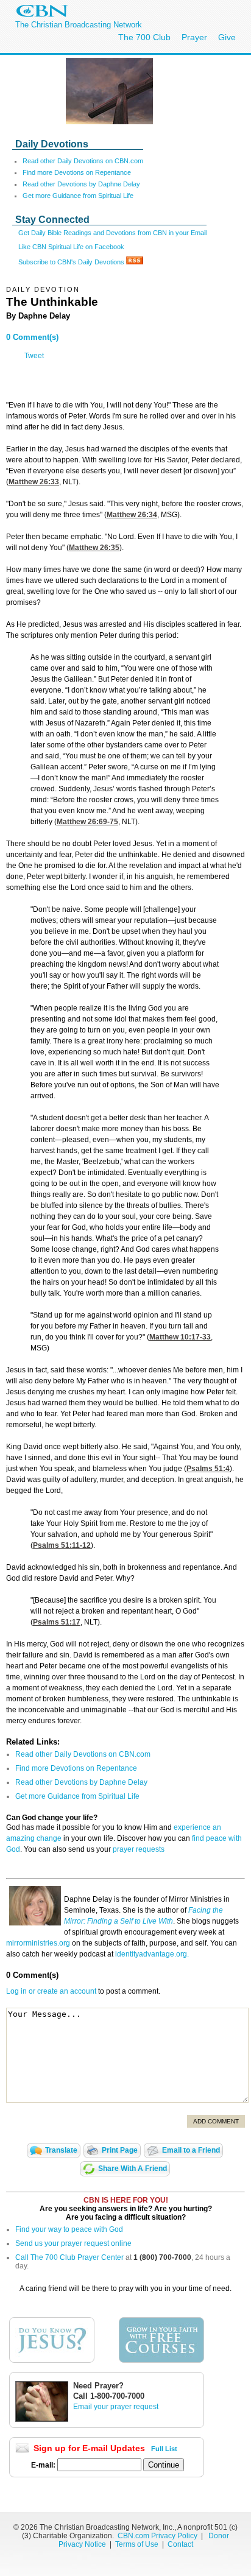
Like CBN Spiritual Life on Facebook (71, 247)
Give (227, 37)
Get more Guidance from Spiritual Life (78, 196)
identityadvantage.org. (152, 1954)
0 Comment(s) (32, 337)
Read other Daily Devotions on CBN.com (83, 161)
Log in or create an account (51, 1991)
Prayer (194, 37)
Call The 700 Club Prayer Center (69, 2257)
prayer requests (139, 1849)
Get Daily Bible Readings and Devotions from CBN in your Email (112, 233)
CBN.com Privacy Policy (157, 2536)
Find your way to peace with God (69, 2229)
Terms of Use (138, 2544)
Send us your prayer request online (73, 2243)
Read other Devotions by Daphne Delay (81, 184)
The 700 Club (144, 37)
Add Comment (216, 2121)
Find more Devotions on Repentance (77, 172)
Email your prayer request (116, 2407)
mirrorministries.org (38, 1943)
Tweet (34, 356)
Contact (180, 2544)
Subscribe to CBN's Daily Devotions (72, 262)
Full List (164, 2449)
